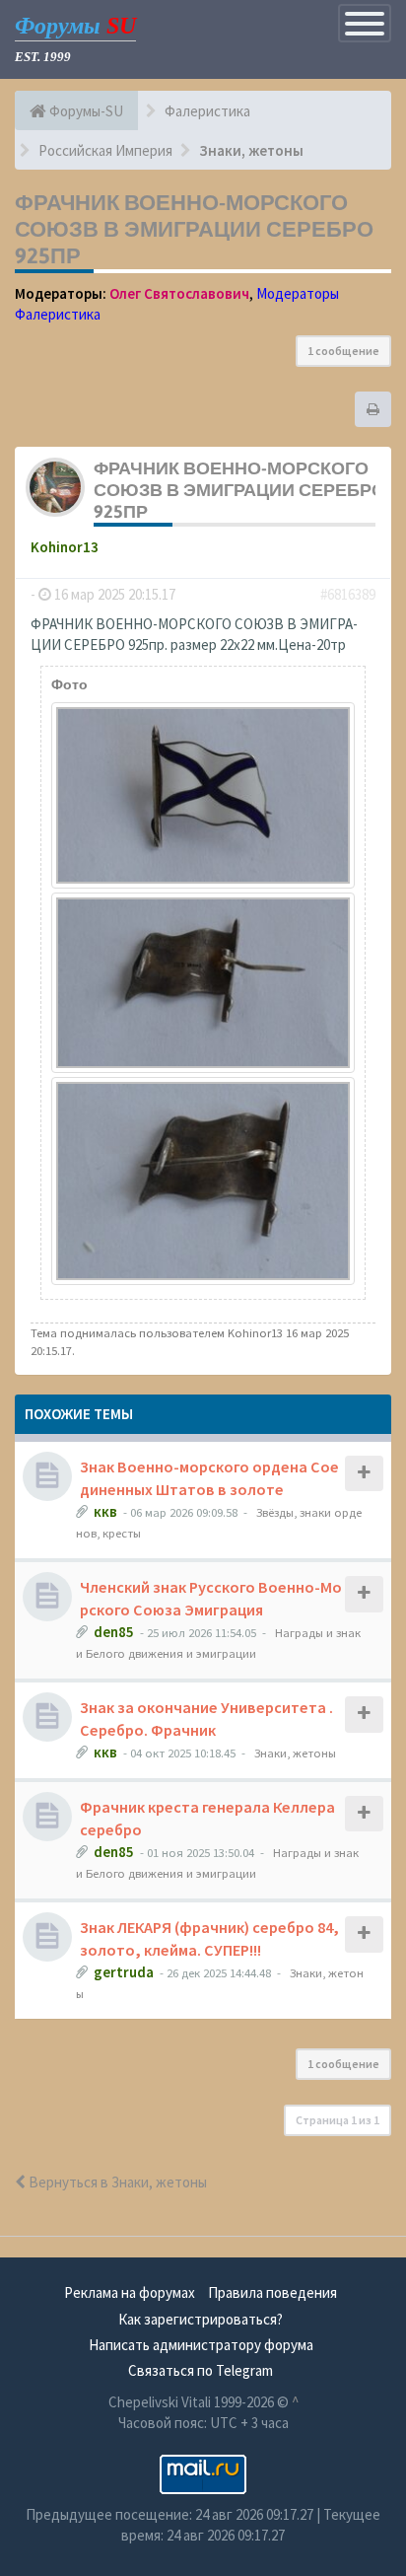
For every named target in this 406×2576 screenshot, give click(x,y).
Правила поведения (272, 2292)
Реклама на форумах (130, 2292)
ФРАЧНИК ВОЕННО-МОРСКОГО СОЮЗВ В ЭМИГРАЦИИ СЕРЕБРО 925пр (194, 229)
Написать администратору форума (201, 2345)
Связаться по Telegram (201, 2370)
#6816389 (348, 594)
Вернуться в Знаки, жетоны (116, 2182)
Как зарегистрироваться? (201, 2319)
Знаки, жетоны (295, 1753)
